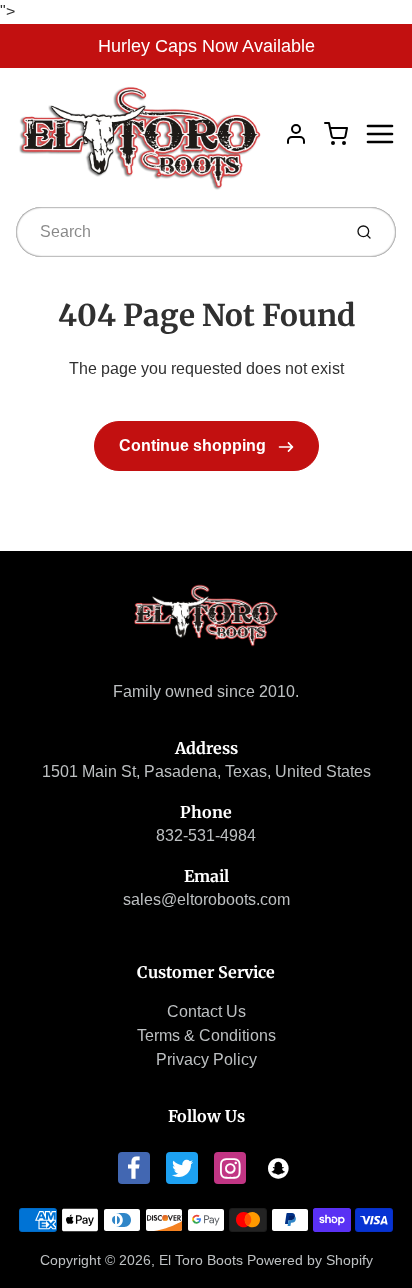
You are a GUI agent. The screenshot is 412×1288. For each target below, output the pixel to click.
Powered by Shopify (310, 1260)
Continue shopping (194, 445)
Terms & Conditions (206, 1035)
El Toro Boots (201, 1260)
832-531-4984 (206, 835)
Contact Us (206, 1011)
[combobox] (176, 232)
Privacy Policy (206, 1059)
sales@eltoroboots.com (206, 899)
